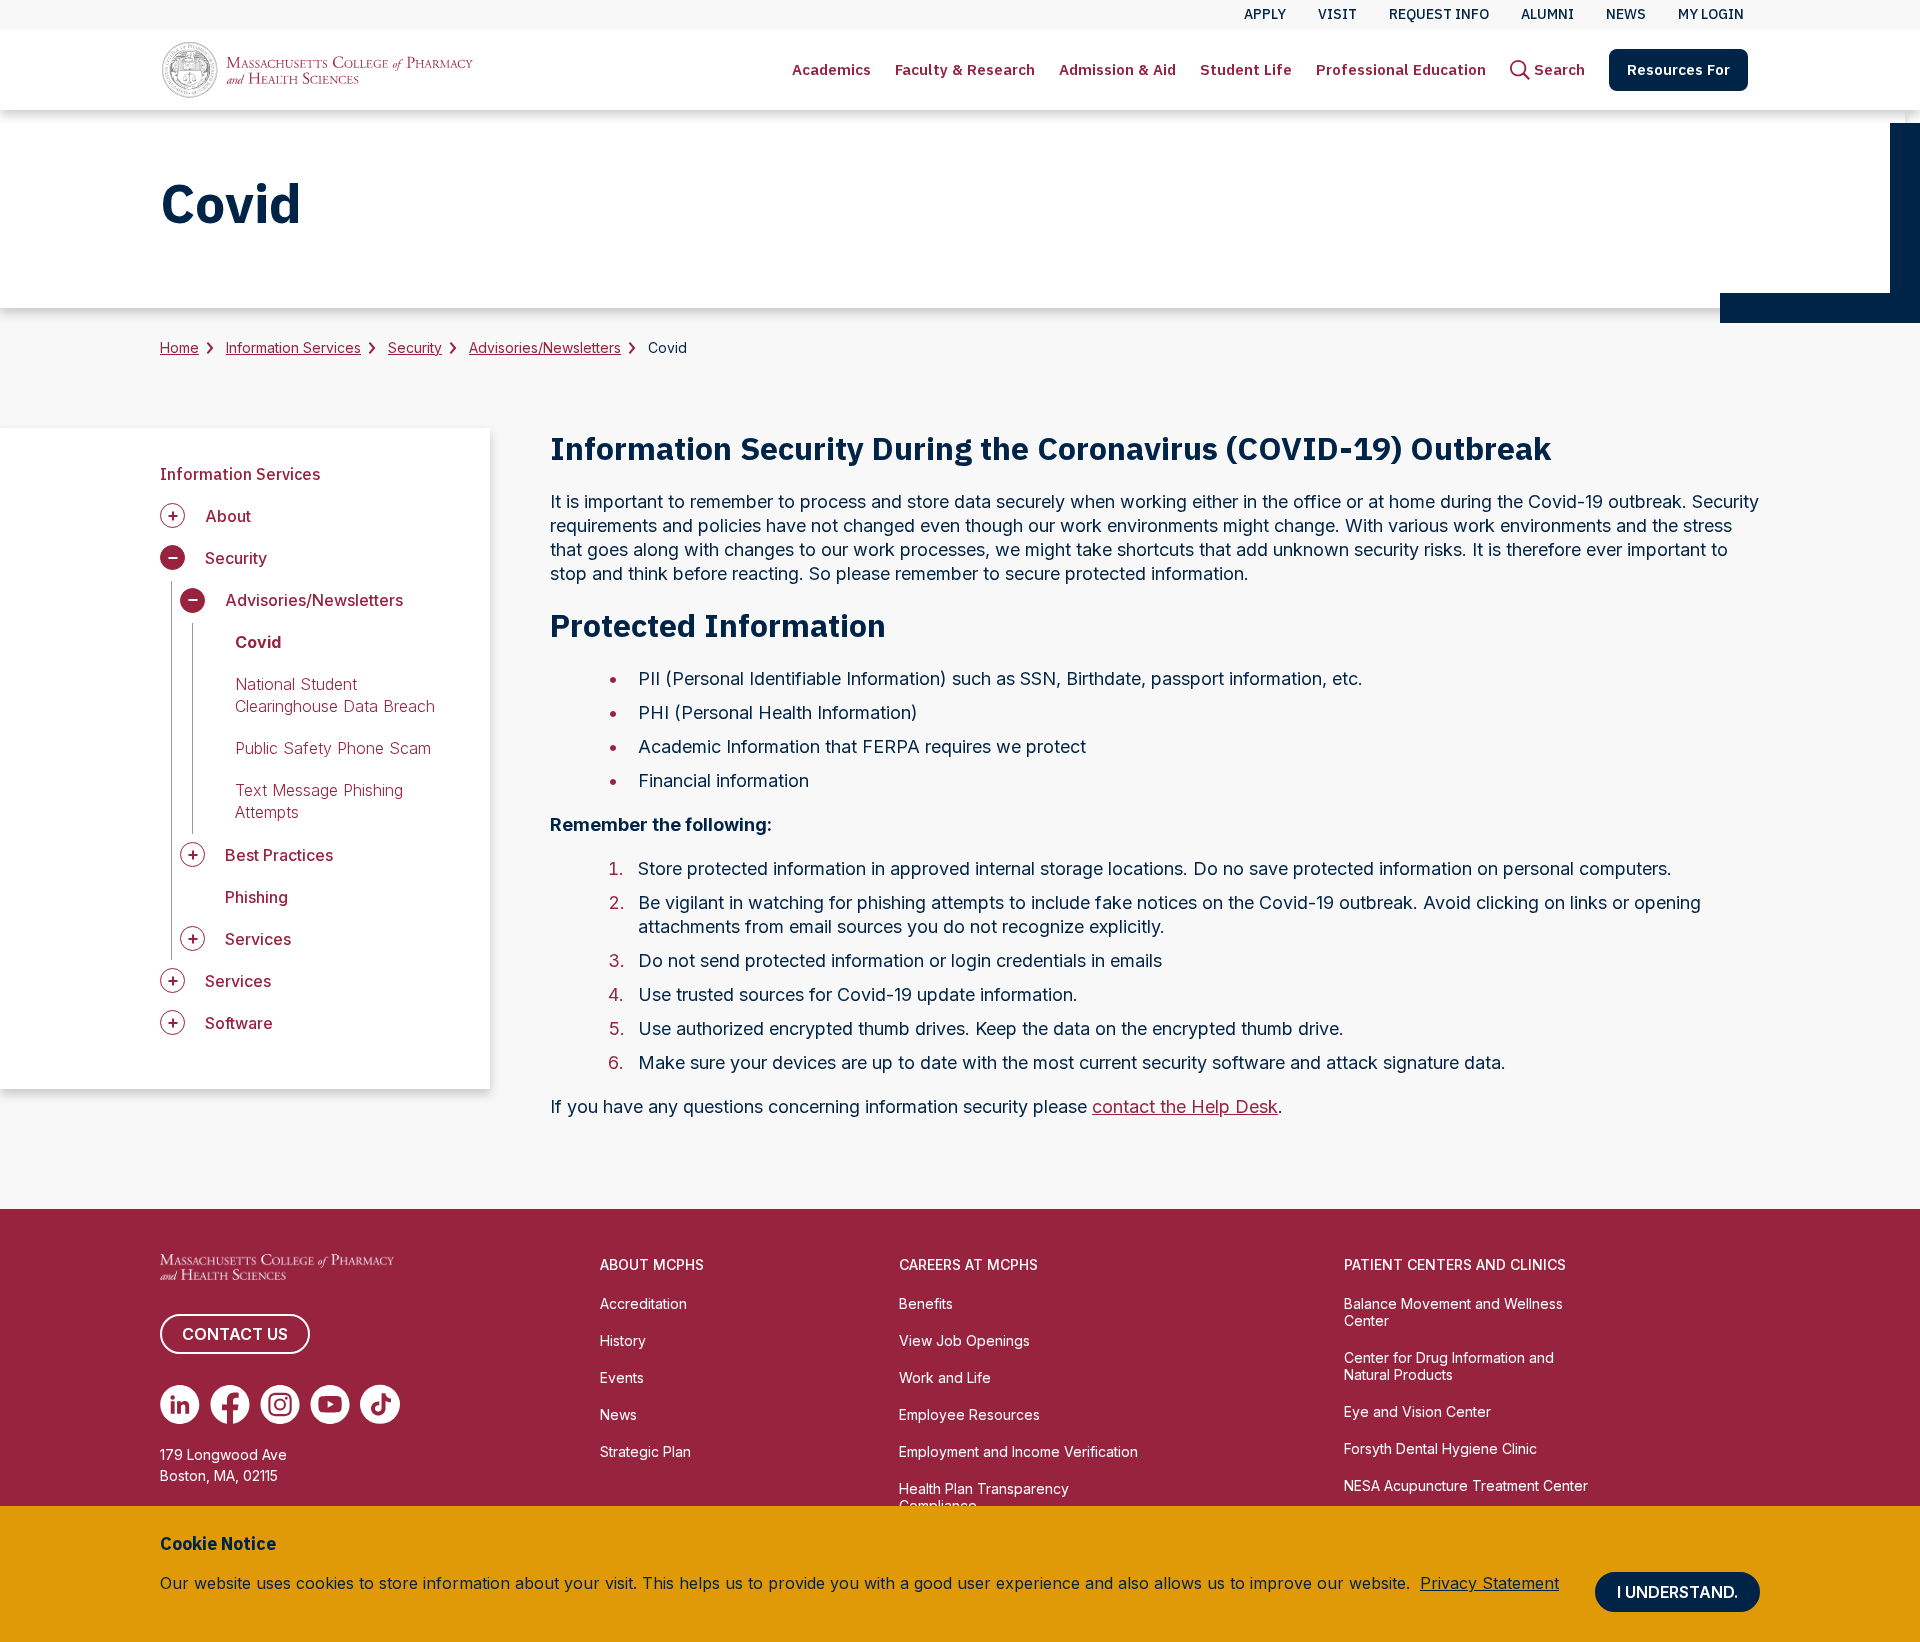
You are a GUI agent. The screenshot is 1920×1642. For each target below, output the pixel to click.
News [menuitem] (1626, 14)
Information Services (293, 347)
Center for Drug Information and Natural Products (1449, 1366)
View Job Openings (964, 1340)
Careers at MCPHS (968, 1264)
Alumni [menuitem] (1547, 14)
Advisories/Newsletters (545, 347)
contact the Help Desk (1185, 1106)
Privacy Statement (1489, 1583)
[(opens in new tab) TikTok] (380, 1404)
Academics (831, 69)
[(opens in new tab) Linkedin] (180, 1404)
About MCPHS (652, 1264)
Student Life (1246, 69)
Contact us (235, 1334)
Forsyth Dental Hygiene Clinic (1440, 1448)
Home (179, 347)
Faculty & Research (965, 69)
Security (415, 347)
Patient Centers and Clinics (1455, 1264)
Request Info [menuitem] (1439, 14)
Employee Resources (969, 1414)
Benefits (926, 1303)
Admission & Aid (1117, 69)
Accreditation (643, 1303)
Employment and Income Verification (1018, 1451)
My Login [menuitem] (1711, 14)
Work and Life (945, 1377)
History (623, 1340)
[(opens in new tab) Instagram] (280, 1404)
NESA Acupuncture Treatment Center (1466, 1485)
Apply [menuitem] (1265, 14)
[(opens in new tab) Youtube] (330, 1404)
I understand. (1677, 1592)
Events (622, 1377)
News (618, 1414)
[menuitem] (831, 70)
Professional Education (1401, 69)
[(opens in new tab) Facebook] (230, 1404)
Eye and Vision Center (1417, 1411)
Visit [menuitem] (1337, 14)
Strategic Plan (645, 1451)
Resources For (1678, 69)
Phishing (256, 897)
